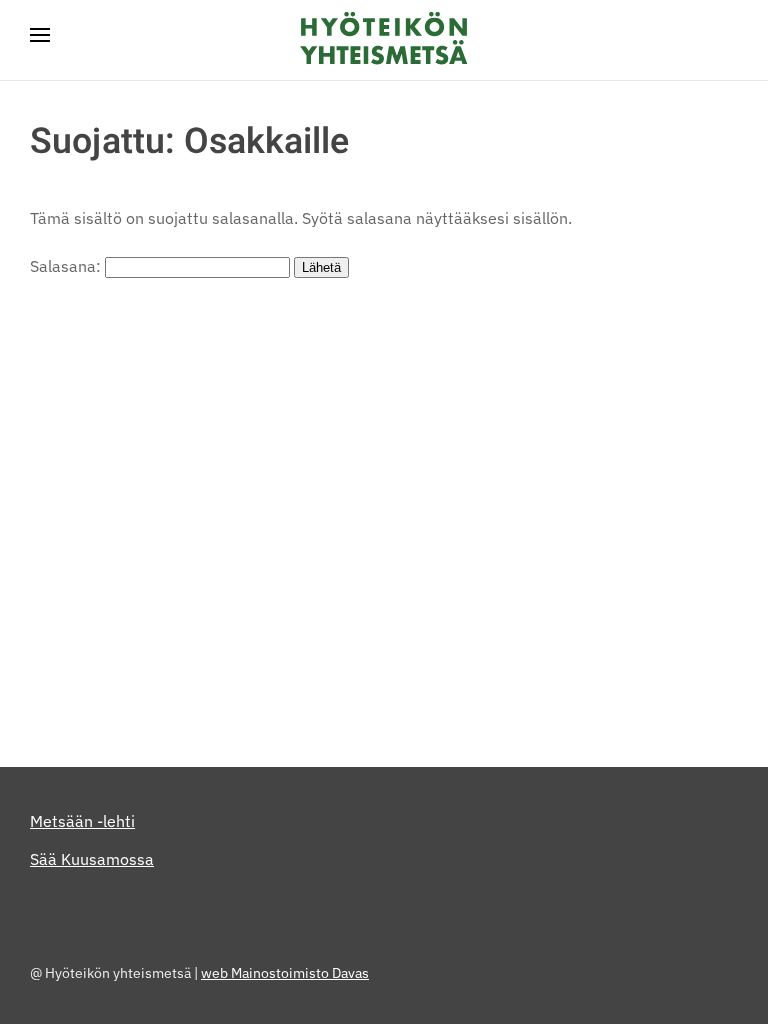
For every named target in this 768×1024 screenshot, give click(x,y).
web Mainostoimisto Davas (285, 973)
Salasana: (67, 266)
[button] (40, 40)
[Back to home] (384, 40)
